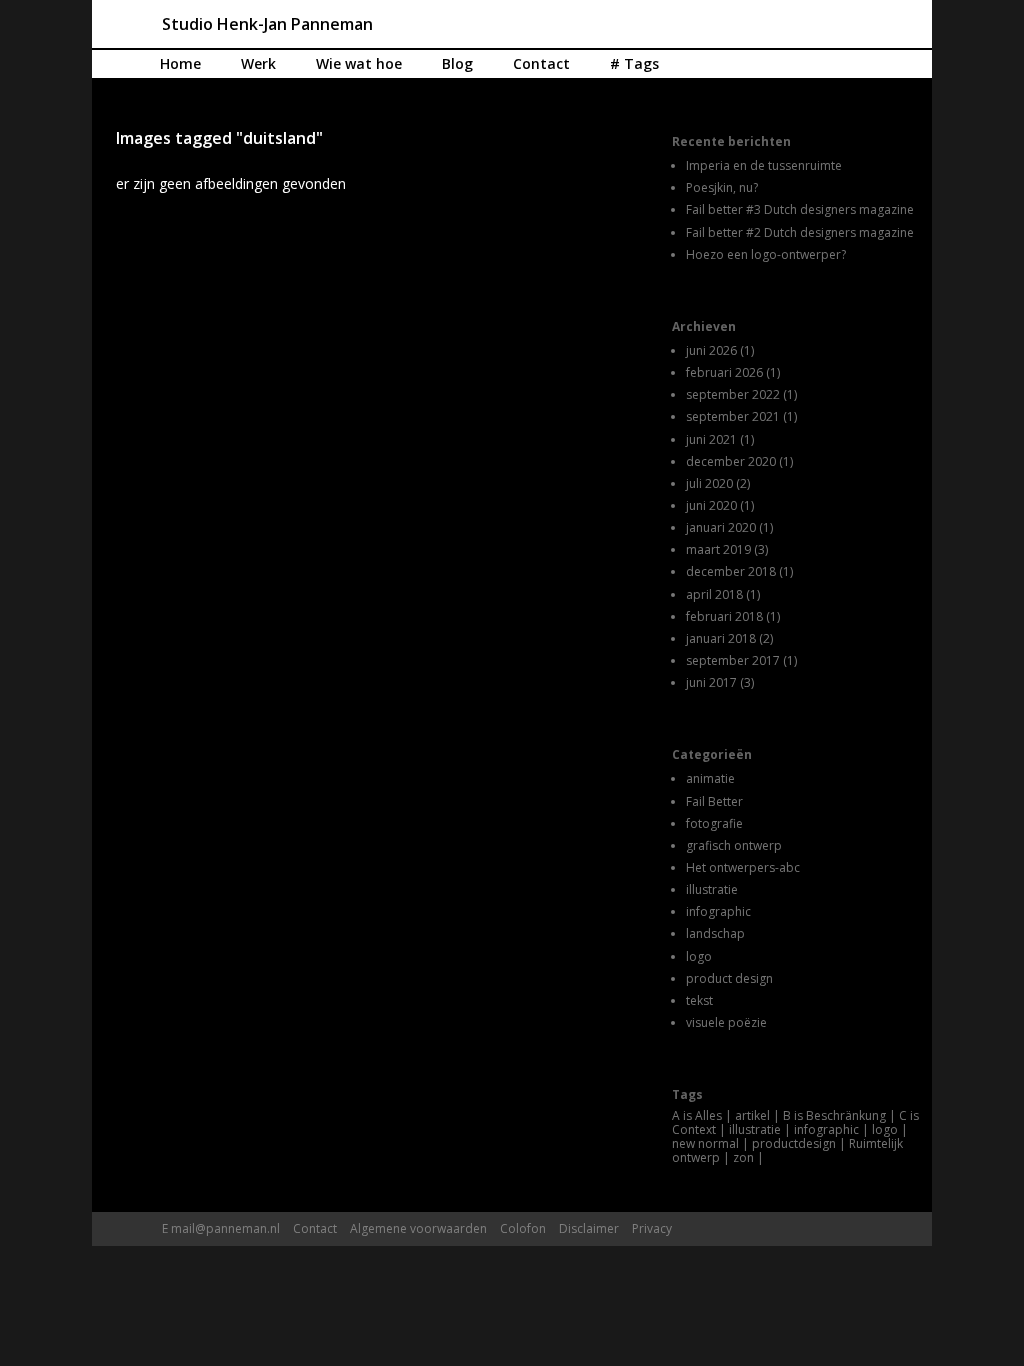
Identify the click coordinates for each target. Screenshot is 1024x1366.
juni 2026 (711, 350)
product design (729, 978)
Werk (258, 63)
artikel (752, 1115)
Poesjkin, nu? (722, 187)
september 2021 (733, 416)
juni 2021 (711, 439)
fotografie (714, 823)
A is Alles (697, 1115)
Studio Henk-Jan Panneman (267, 24)
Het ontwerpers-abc (743, 867)
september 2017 (733, 660)
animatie (710, 778)
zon (743, 1157)
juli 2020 (709, 483)
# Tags (634, 63)
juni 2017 (711, 682)
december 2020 (731, 461)
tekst (699, 1000)
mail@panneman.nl (225, 1228)
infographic (718, 911)
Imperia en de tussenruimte (764, 165)
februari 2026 (724, 372)
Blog (457, 63)
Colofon (523, 1228)
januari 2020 (721, 527)
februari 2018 (724, 616)
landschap (715, 933)
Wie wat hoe (359, 63)
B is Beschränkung (834, 1115)
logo (699, 956)
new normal (705, 1143)
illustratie (712, 889)
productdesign (794, 1143)
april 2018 (714, 594)
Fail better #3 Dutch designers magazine (800, 209)
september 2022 (733, 394)
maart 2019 (718, 549)
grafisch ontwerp (734, 845)
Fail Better (714, 801)
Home (180, 63)
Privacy (652, 1228)
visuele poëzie (726, 1022)
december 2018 (731, 571)
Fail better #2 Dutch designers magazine (800, 232)
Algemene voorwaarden (418, 1228)
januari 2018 (721, 638)
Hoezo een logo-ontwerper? (766, 254)
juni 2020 (711, 505)
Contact (541, 63)
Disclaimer (589, 1228)
